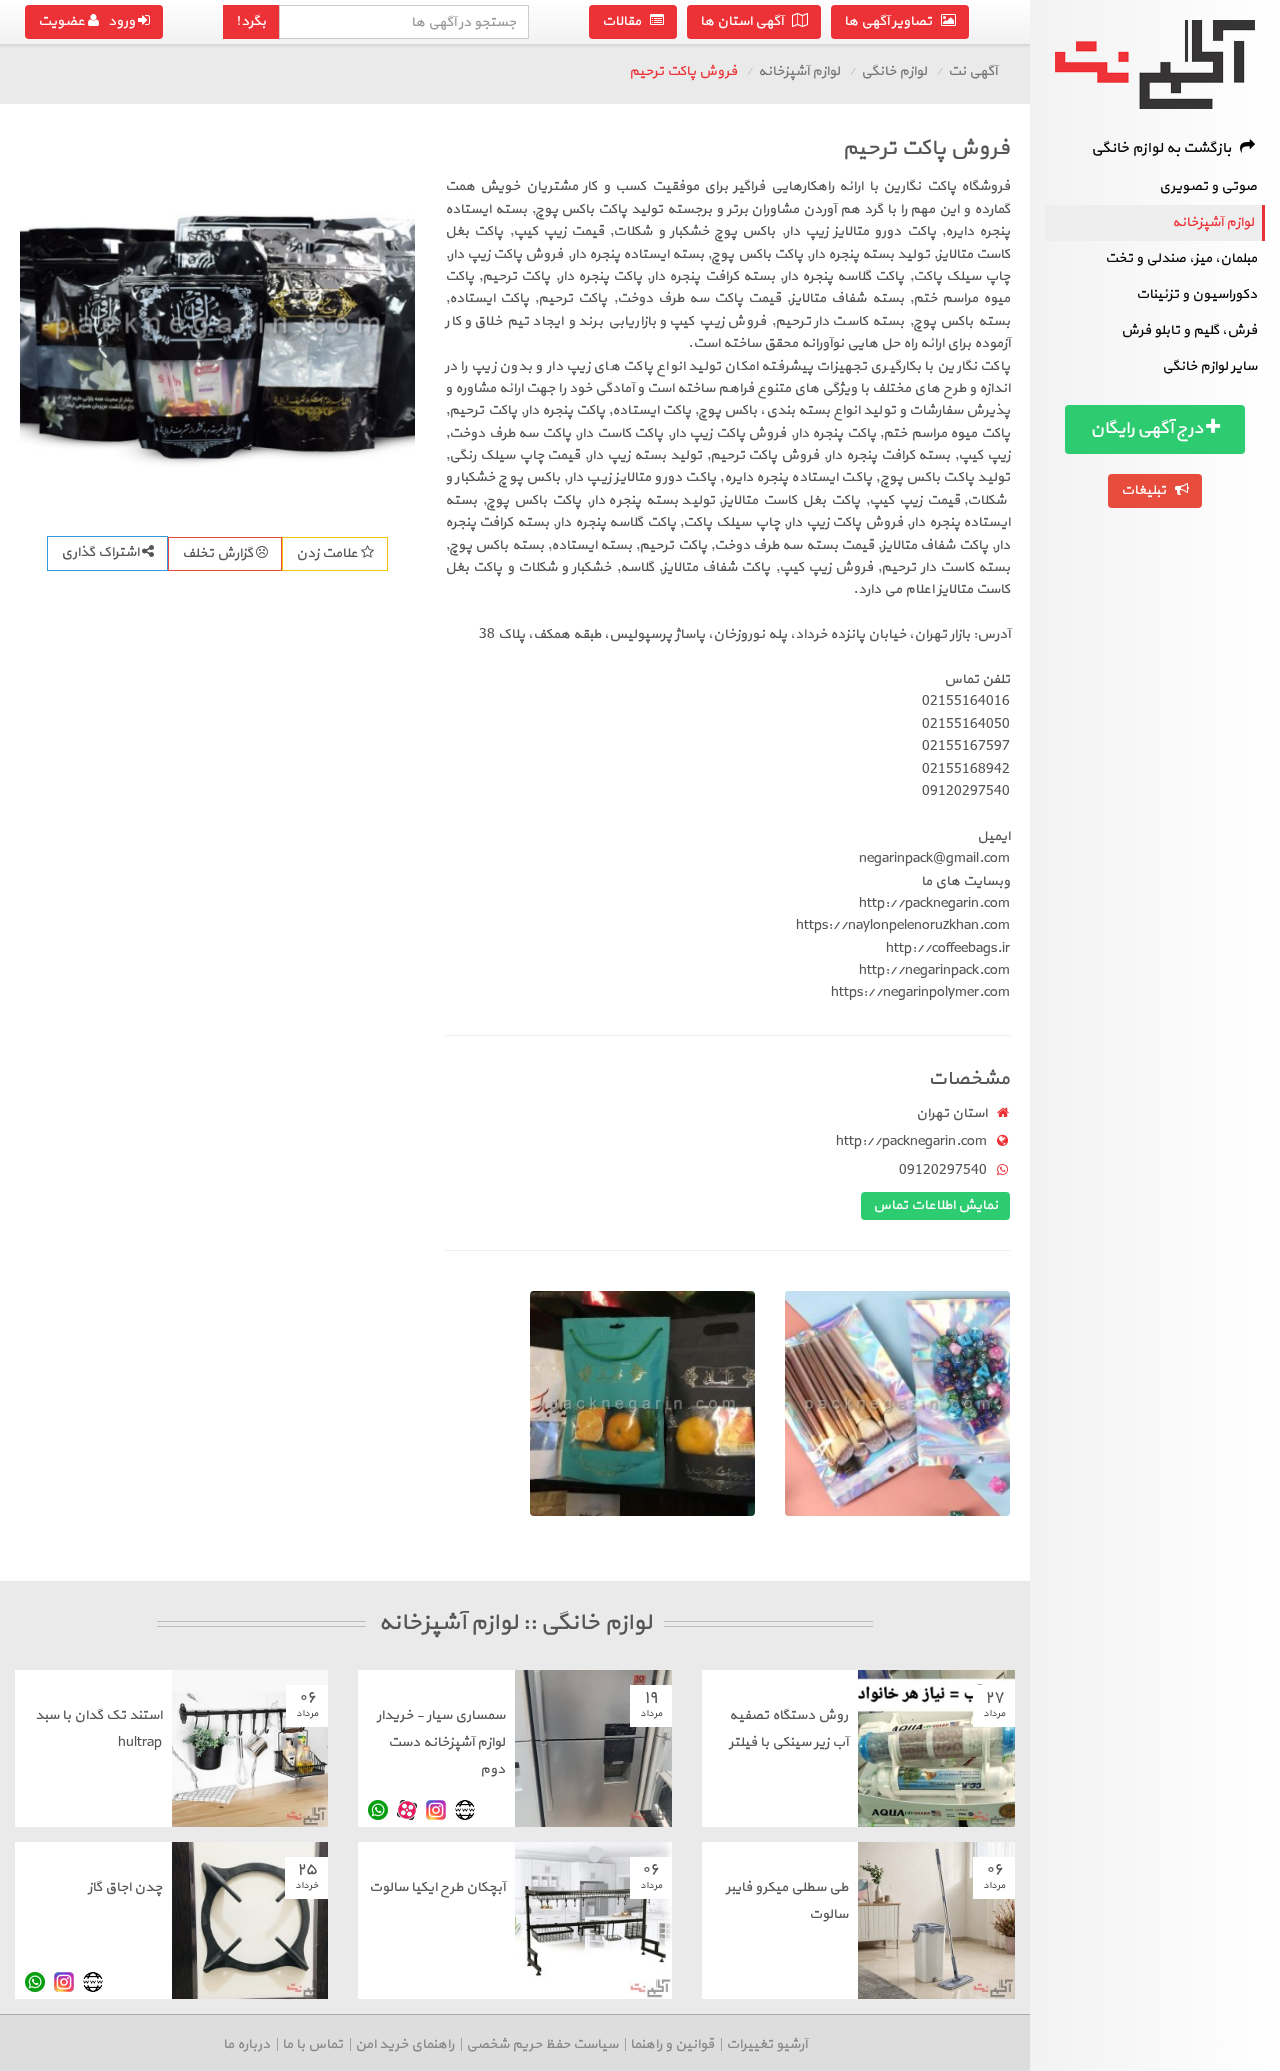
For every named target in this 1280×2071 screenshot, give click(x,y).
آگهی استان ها (746, 21)
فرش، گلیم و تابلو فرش (1189, 330)
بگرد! (251, 21)
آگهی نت (972, 71)
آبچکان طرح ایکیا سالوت (437, 1887)
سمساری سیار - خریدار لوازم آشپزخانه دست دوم (441, 1742)
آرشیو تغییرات (766, 2044)
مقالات (626, 21)
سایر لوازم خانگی (1209, 366)
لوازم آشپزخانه (1213, 222)
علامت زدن (328, 553)
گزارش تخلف (219, 553)
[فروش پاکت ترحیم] (217, 323)
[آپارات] (407, 1810)
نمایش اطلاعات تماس (935, 1205)
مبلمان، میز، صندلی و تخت (1181, 258)
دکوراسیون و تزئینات (1196, 294)
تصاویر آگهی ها (892, 21)
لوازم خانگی (894, 71)
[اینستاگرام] (436, 1810)
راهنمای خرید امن (404, 2044)
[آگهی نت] (1155, 64)
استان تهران (951, 1113)
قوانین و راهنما (672, 2044)
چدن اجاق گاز (125, 1887)
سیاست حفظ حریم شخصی (542, 2044)
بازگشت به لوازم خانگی (1165, 148)
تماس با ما (312, 2044)
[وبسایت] (465, 1810)
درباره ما (246, 2044)
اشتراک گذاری (101, 552)
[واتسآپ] (378, 1810)
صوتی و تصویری (1208, 186)
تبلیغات (1148, 490)
